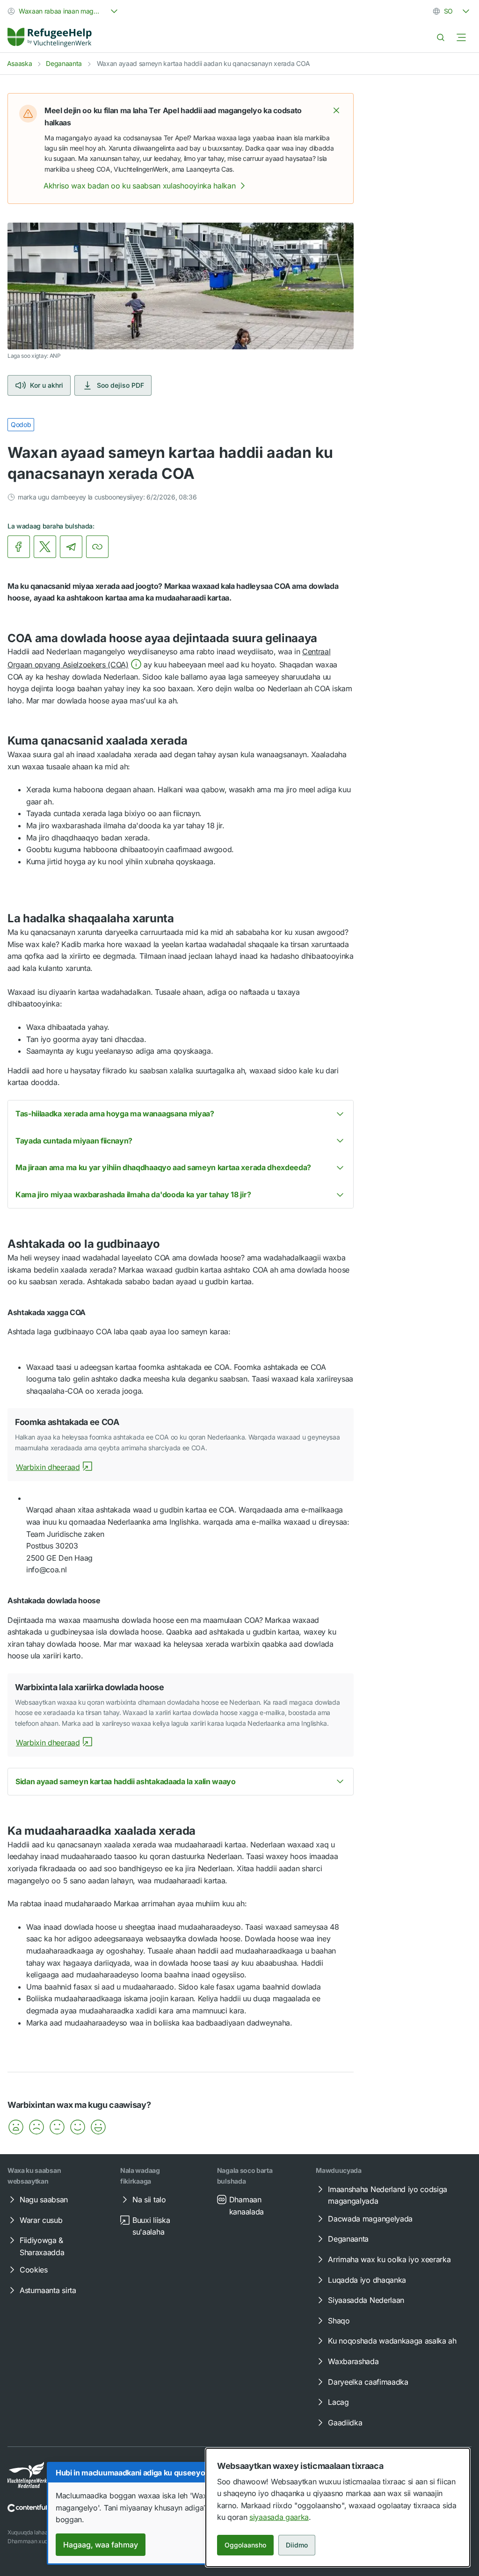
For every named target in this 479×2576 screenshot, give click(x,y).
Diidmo (297, 2545)
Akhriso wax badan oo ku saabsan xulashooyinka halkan (139, 186)
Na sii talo (149, 2200)
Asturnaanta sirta (48, 2290)
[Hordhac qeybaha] (461, 37)
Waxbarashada (353, 2361)
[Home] (50, 37)
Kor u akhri (47, 385)
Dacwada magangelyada (370, 2219)
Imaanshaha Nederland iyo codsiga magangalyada (388, 2195)
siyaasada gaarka (279, 2517)
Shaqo (339, 2321)
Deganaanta (64, 63)
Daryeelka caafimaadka (368, 2382)
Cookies (34, 2270)
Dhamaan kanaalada (247, 2206)
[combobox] (64, 11)
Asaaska (20, 63)
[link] (50, 37)
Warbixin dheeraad (48, 1467)
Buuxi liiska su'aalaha (151, 2226)
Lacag (338, 2402)
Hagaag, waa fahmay (101, 2545)
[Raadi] (441, 37)
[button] (336, 110)
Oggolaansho (245, 2545)
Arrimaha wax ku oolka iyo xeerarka (389, 2259)
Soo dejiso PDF (120, 385)
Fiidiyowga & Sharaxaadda (42, 2246)
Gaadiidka (345, 2423)
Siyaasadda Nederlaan (366, 2300)
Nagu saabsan (44, 2200)
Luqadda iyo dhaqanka (367, 2280)
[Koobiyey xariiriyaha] (97, 547)
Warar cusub (41, 2220)
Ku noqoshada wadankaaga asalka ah (392, 2341)
